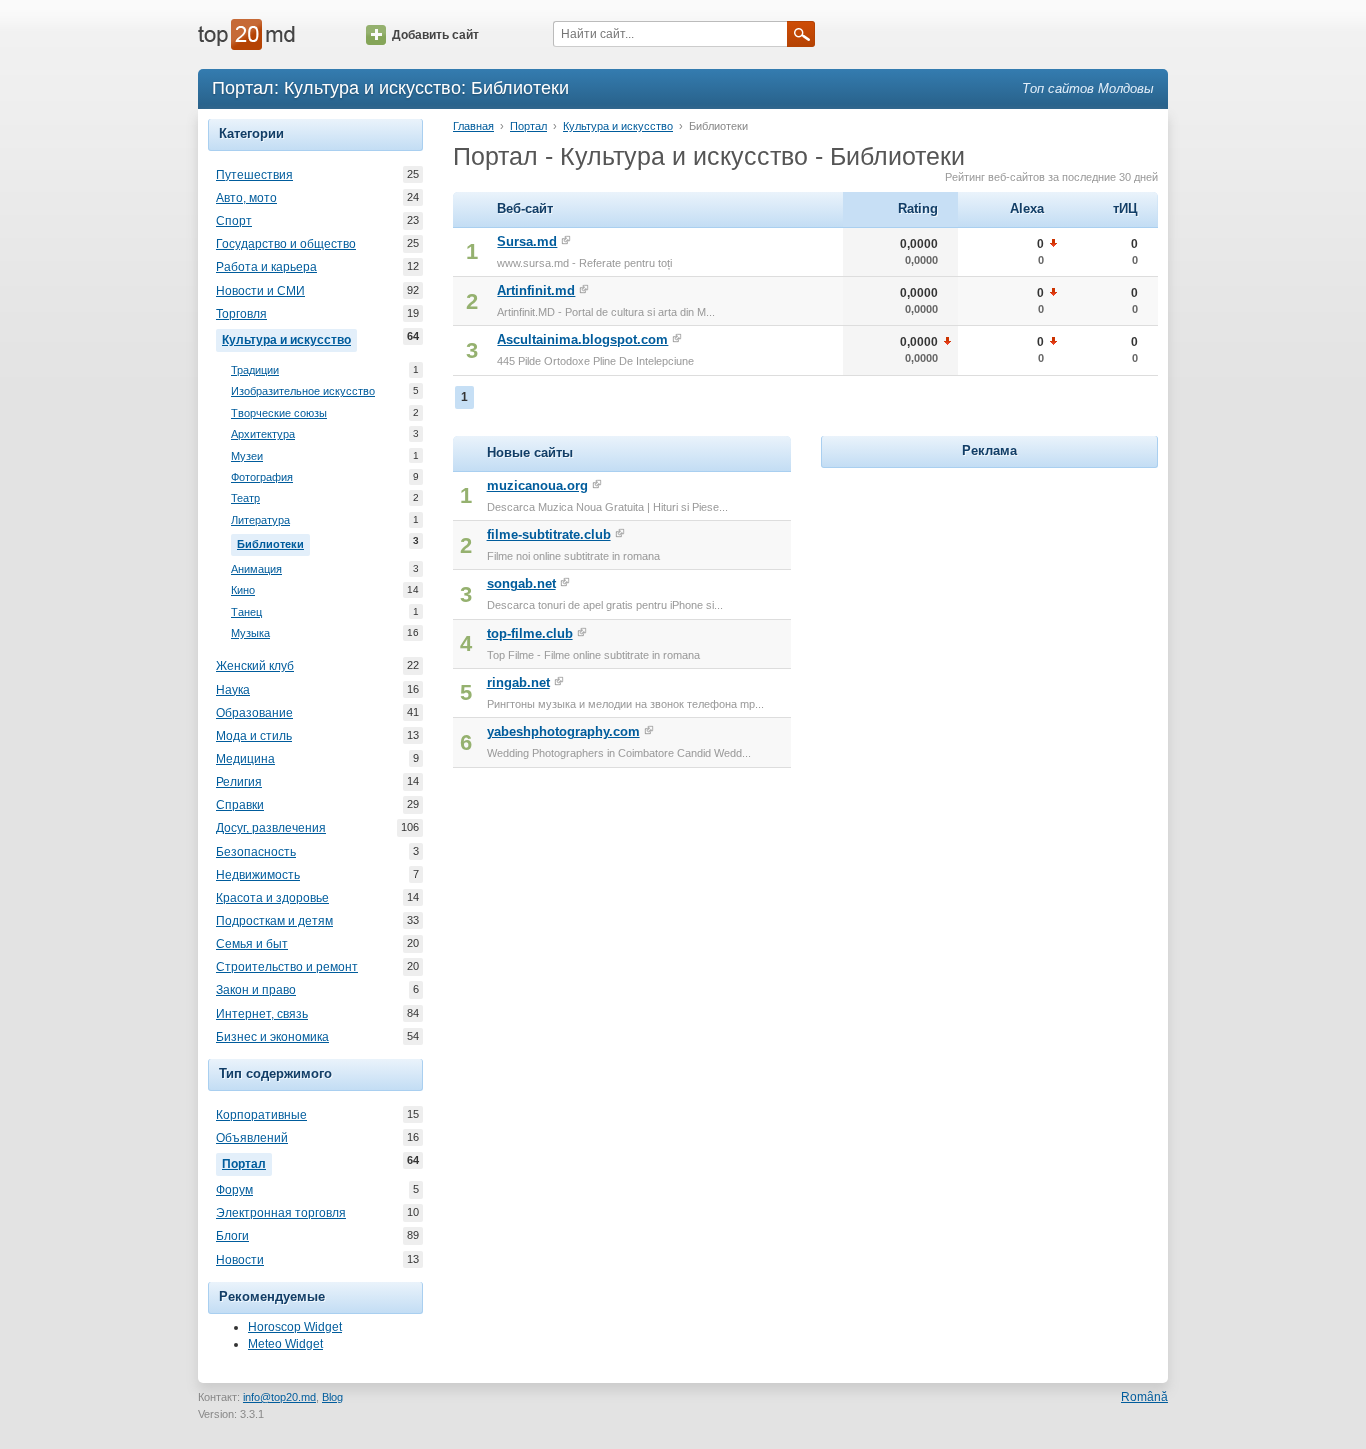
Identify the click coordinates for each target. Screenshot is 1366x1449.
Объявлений (252, 1138)
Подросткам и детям (274, 921)
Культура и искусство (289, 338)
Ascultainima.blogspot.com (582, 339)
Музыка (250, 633)
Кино (243, 590)
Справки (240, 805)
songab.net (521, 583)
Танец (246, 612)
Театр (245, 498)
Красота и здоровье (272, 898)
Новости (240, 1260)
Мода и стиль (254, 736)
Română (1144, 1397)
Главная (473, 126)
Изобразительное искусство (303, 391)
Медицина (245, 759)
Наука (233, 690)
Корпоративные (261, 1115)
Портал (247, 1162)
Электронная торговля (281, 1213)
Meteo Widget (285, 1344)
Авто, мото (246, 198)
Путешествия (254, 175)
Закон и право (256, 990)
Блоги (232, 1236)
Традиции (255, 370)
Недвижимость (258, 875)
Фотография (262, 477)
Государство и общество (286, 244)
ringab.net (518, 682)
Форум (234, 1190)
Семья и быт (252, 944)
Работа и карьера (266, 267)
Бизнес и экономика (272, 1037)
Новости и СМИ (260, 291)
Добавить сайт (435, 35)
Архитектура (263, 434)
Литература (260, 520)
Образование (254, 713)
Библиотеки (273, 542)
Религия (239, 782)
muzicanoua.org (537, 485)
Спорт (234, 221)
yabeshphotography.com (563, 731)
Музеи (247, 456)
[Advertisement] (989, 598)
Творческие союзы (279, 413)
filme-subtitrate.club (549, 534)
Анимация (256, 569)
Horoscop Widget (295, 1327)
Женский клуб (255, 666)
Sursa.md (527, 241)
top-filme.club (530, 633)
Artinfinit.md (536, 290)
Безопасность (256, 852)
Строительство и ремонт (287, 967)
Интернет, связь (262, 1014)
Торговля (241, 314)
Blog (332, 1397)
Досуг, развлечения (271, 828)
